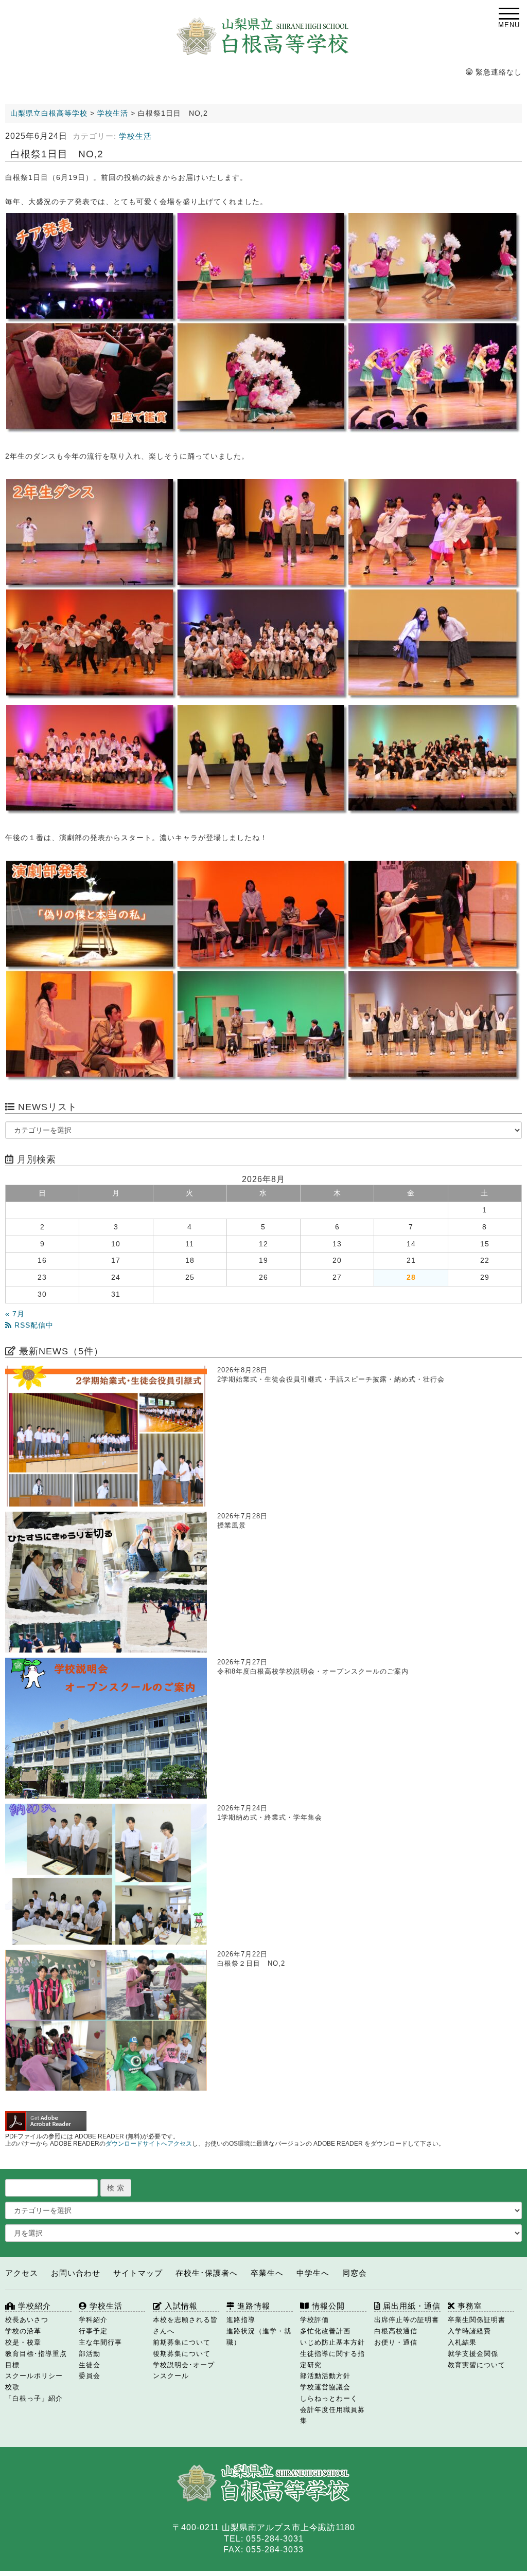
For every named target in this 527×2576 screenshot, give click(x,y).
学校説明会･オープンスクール (184, 2371)
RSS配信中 (33, 1325)
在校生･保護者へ (207, 2273)
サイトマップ (138, 2273)
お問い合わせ (76, 2273)
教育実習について (477, 2365)
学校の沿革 (23, 2331)
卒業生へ (267, 2273)
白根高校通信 (396, 2331)
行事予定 (93, 2331)
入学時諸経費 (469, 2331)
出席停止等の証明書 (407, 2320)
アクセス (22, 2273)
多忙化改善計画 (325, 2331)
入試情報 (180, 2306)
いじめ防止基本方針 (332, 2342)
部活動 (90, 2354)
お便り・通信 (396, 2342)
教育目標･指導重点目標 (36, 2359)
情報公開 (327, 2306)
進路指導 (241, 2320)
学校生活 (135, 136)
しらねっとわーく (329, 2398)
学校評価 (314, 2320)
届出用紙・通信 (410, 2306)
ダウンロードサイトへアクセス (149, 2144)
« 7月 (15, 1314)
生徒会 (90, 2365)
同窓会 (355, 2273)
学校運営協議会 (325, 2387)
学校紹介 (33, 2306)
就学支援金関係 (473, 2354)
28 (411, 1277)
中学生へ (313, 2273)
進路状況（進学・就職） (259, 2337)
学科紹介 (93, 2320)
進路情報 (252, 2306)
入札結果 (462, 2342)
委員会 (90, 2376)
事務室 (469, 2306)
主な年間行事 (100, 2342)
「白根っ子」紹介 (34, 2398)
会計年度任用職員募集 (332, 2415)
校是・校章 (23, 2342)
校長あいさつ (27, 2320)
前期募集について (182, 2342)
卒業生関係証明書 (477, 2320)
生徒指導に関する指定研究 (332, 2359)
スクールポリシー (34, 2376)
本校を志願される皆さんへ (185, 2325)
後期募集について (182, 2354)
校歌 (12, 2387)
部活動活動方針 (325, 2376)
